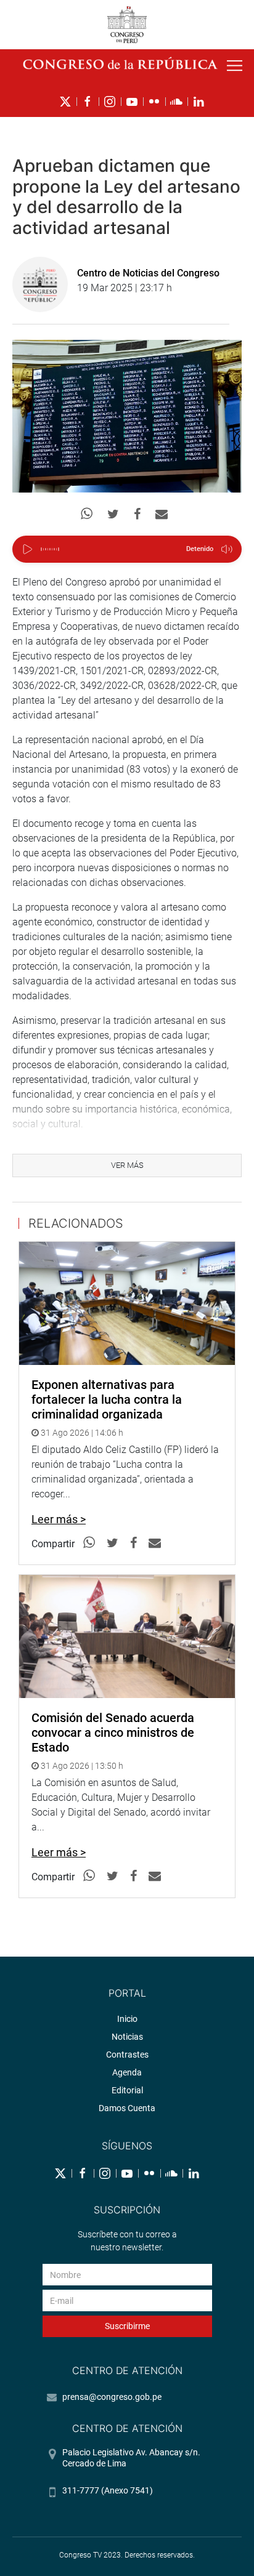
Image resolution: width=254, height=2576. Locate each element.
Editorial (127, 2090)
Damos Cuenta (127, 2108)
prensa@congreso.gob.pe (112, 2397)
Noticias (127, 2037)
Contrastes (127, 2055)
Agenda (127, 2072)
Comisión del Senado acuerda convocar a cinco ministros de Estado (113, 1733)
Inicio (127, 2019)
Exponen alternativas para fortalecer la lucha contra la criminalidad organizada (107, 1399)
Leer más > (59, 1519)
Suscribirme (127, 2326)
